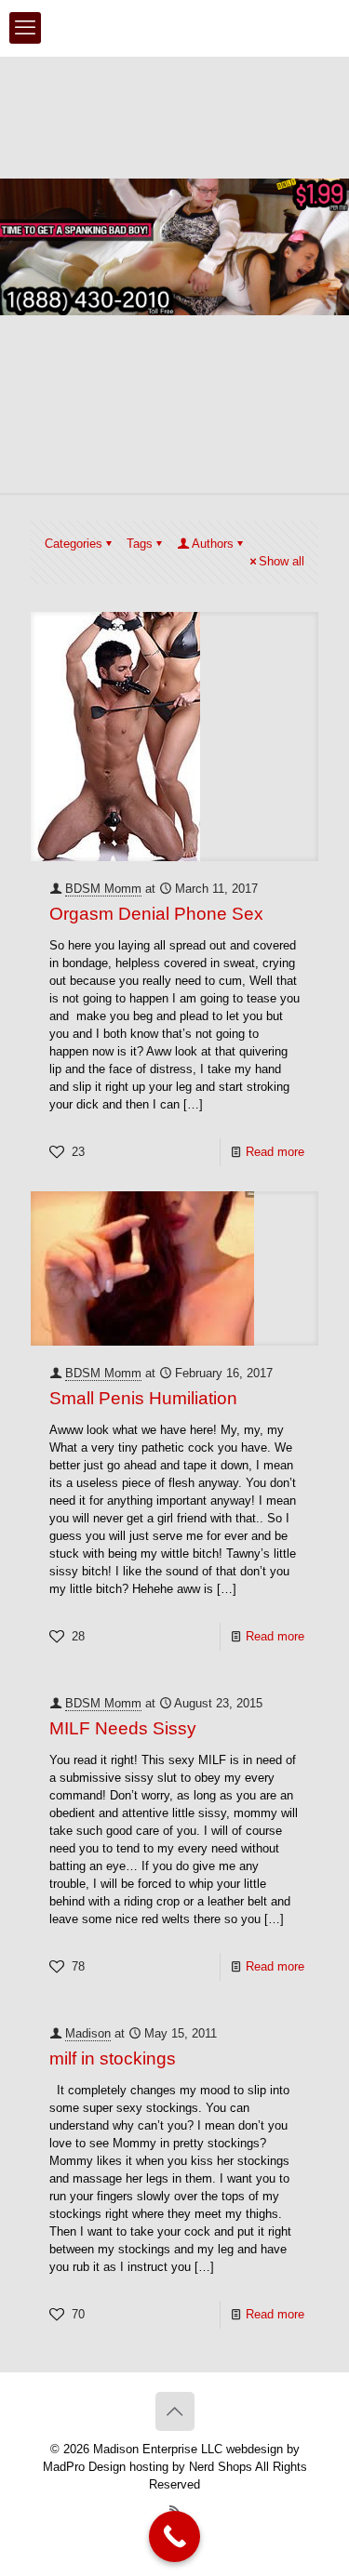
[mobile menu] (25, 28)
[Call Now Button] (174, 2536)
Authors (213, 544)
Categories (74, 544)
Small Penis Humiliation (143, 1398)
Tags (140, 544)
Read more (275, 1152)
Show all (282, 561)
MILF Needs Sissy (123, 1728)
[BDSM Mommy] (174, 28)
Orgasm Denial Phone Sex (156, 914)
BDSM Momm (103, 889)
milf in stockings (113, 2058)
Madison (88, 2033)
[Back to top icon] (175, 2411)
